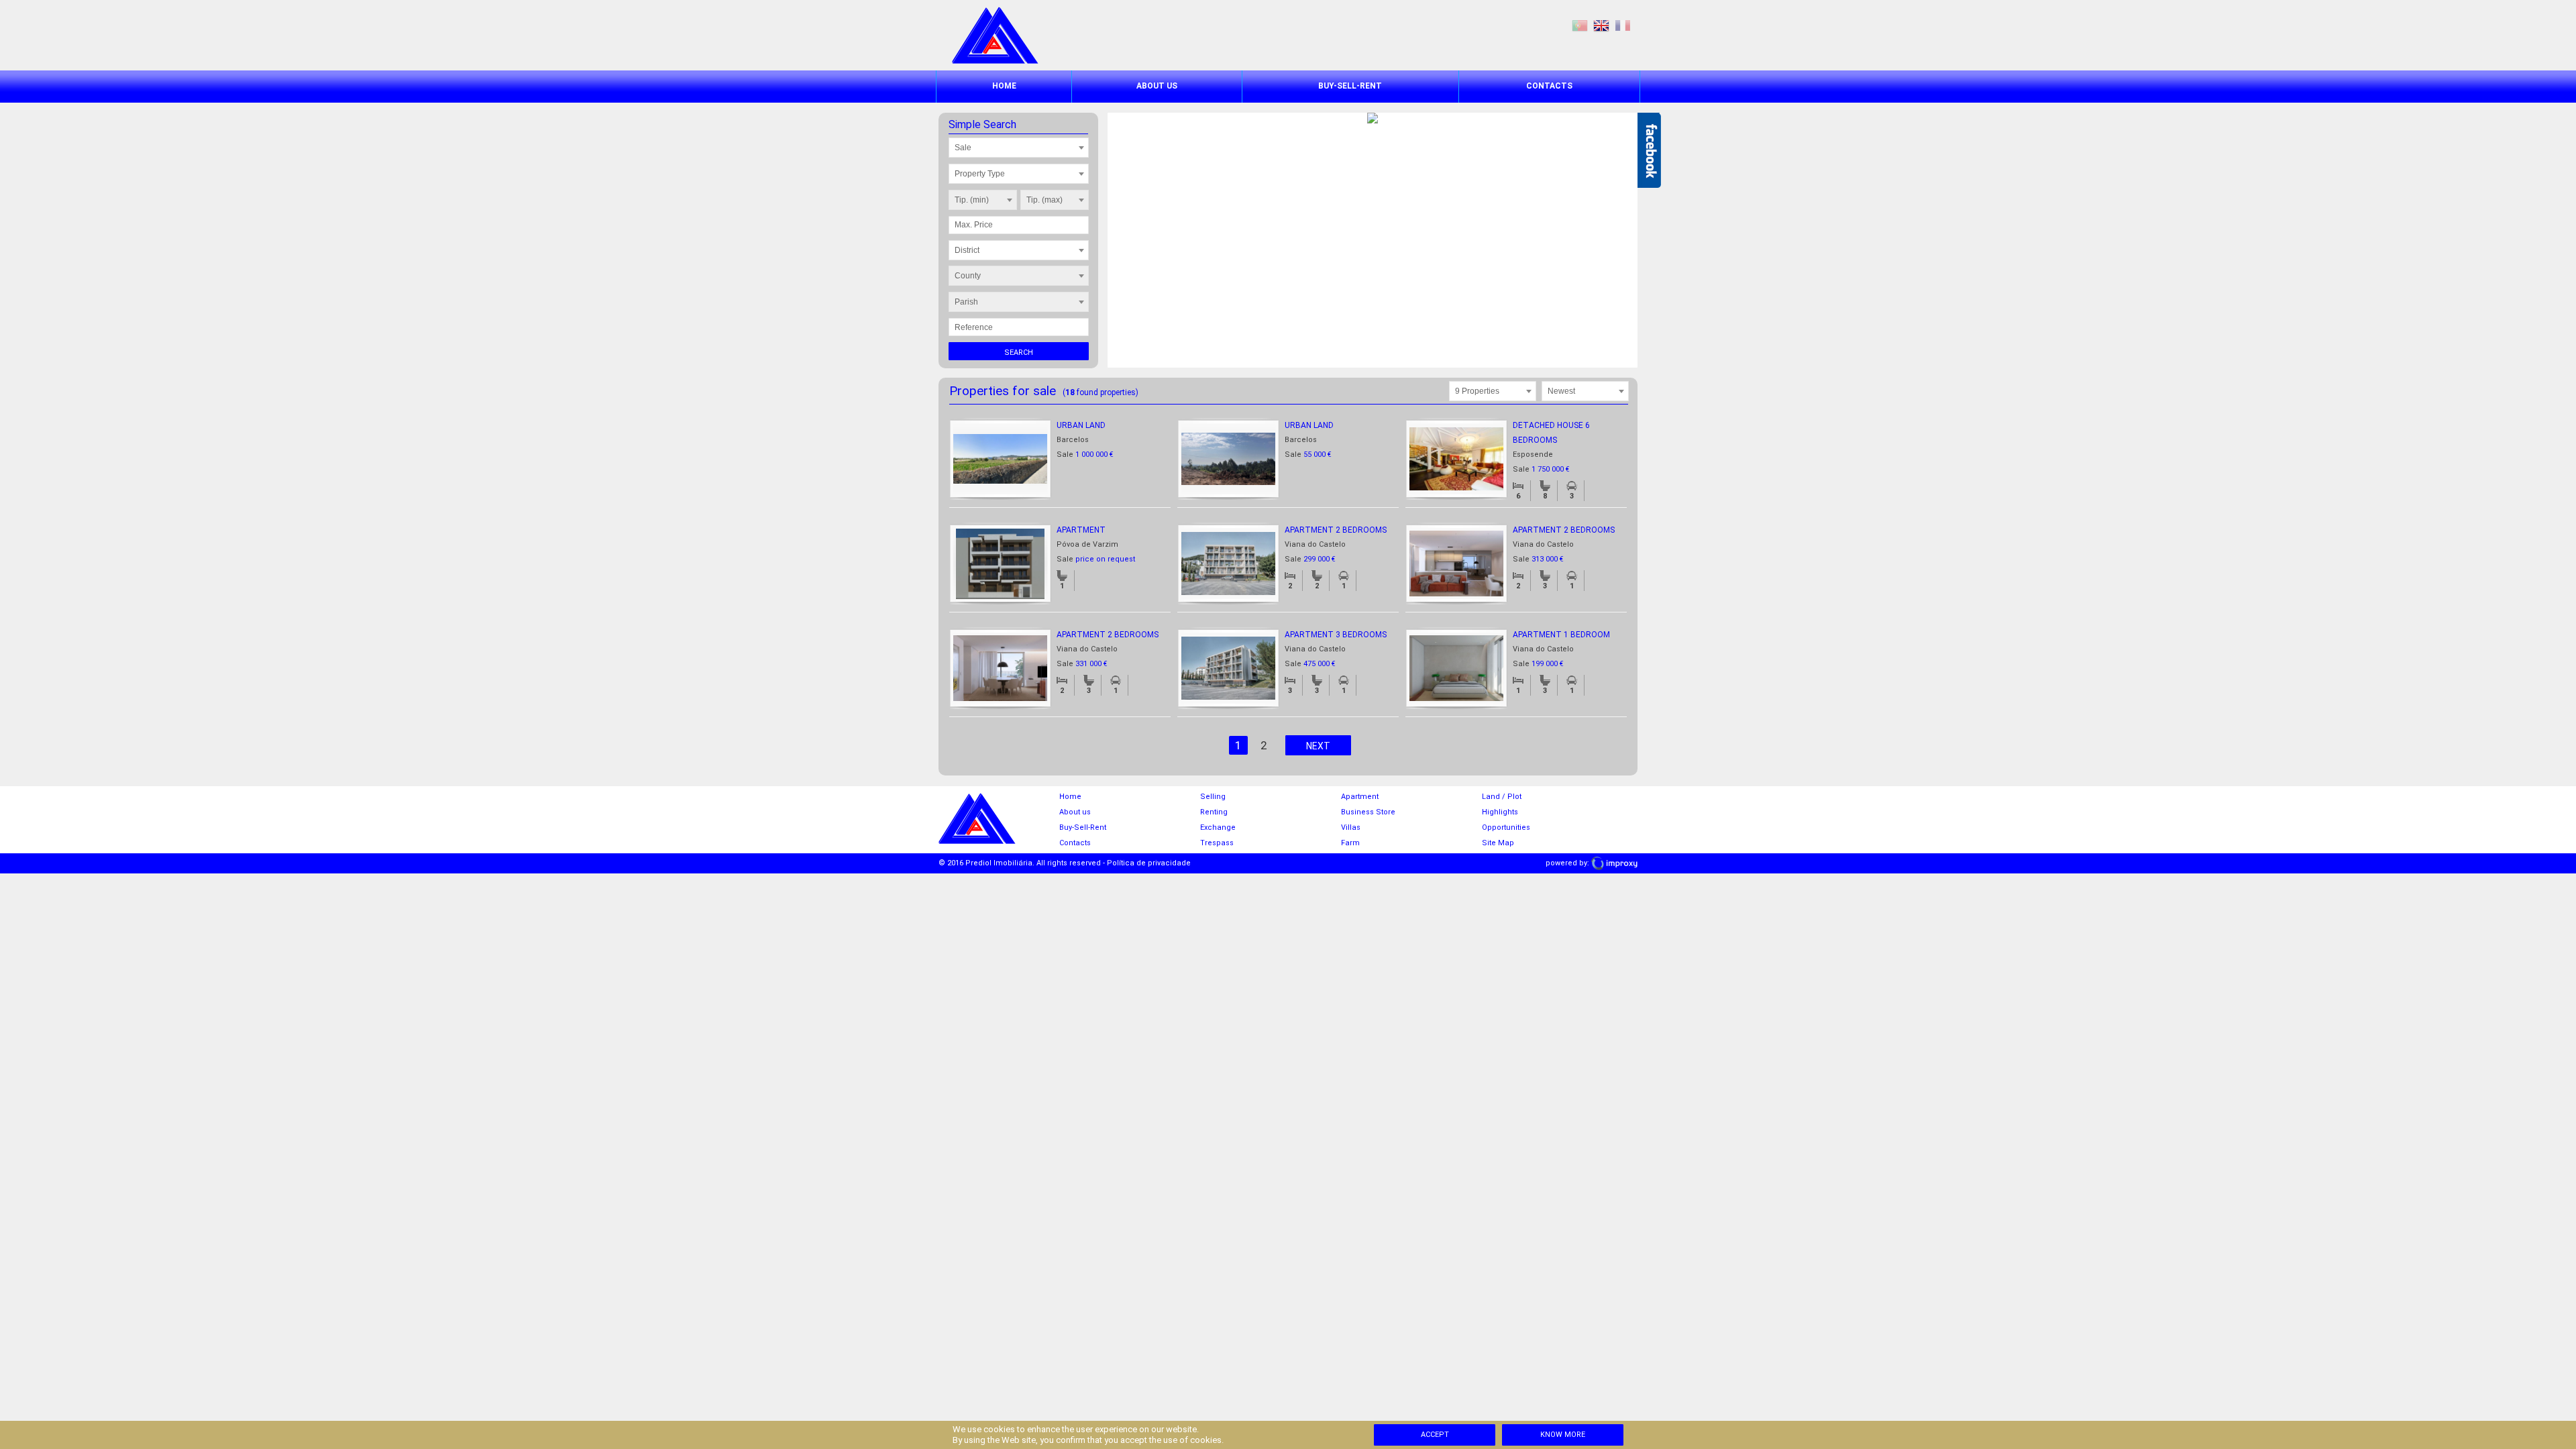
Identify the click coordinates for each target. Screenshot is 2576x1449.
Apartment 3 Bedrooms (1336, 635)
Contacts (1549, 86)
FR (1623, 26)
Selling (1213, 797)
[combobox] (1019, 148)
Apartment (1081, 530)
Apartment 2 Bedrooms (1336, 530)
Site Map (1498, 843)
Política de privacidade (1149, 863)
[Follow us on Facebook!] (1649, 150)
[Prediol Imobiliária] (995, 61)
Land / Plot (1502, 797)
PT (1580, 26)
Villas (1351, 827)
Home (1004, 86)
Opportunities (1506, 827)
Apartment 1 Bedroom (1561, 635)
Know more (1563, 1435)
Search (1019, 353)
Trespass (1217, 843)
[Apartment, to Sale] (1000, 596)
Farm (1350, 843)
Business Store (1368, 812)
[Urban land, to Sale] (1000, 481)
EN (1601, 26)
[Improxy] (1614, 863)
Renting (1214, 812)
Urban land (1081, 425)
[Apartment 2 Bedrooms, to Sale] (1228, 592)
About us (1157, 86)
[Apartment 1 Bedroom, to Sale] (1456, 698)
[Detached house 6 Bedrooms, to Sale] (1456, 488)
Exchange (1218, 827)
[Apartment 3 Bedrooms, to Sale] (1228, 697)
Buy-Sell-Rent (1350, 86)
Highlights (1500, 812)
